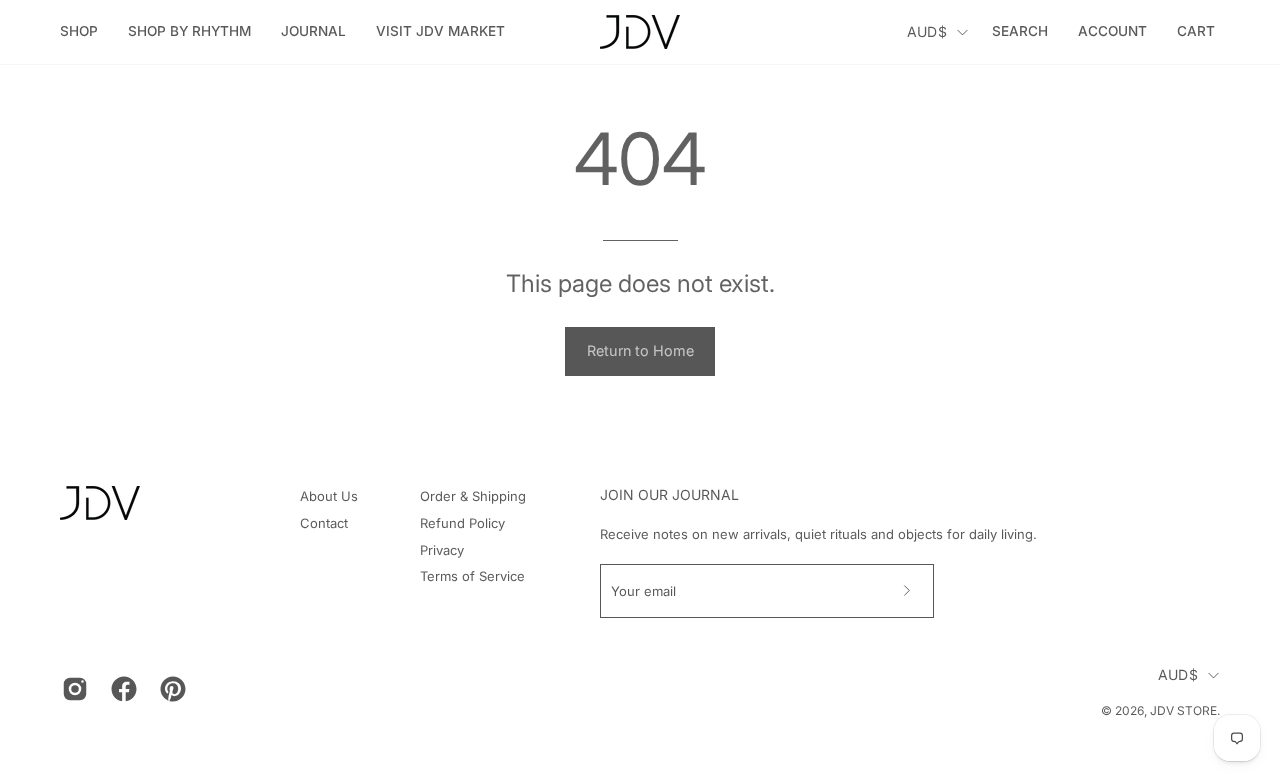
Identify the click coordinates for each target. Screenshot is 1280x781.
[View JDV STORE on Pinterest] (169, 689)
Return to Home (640, 350)
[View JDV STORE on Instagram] (71, 689)
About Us (329, 496)
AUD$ (927, 31)
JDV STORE (1183, 710)
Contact (324, 523)
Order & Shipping (473, 496)
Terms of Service (472, 576)
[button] (189, 32)
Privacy (442, 550)
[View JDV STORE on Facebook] (120, 689)
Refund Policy (462, 523)
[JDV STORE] (640, 32)
